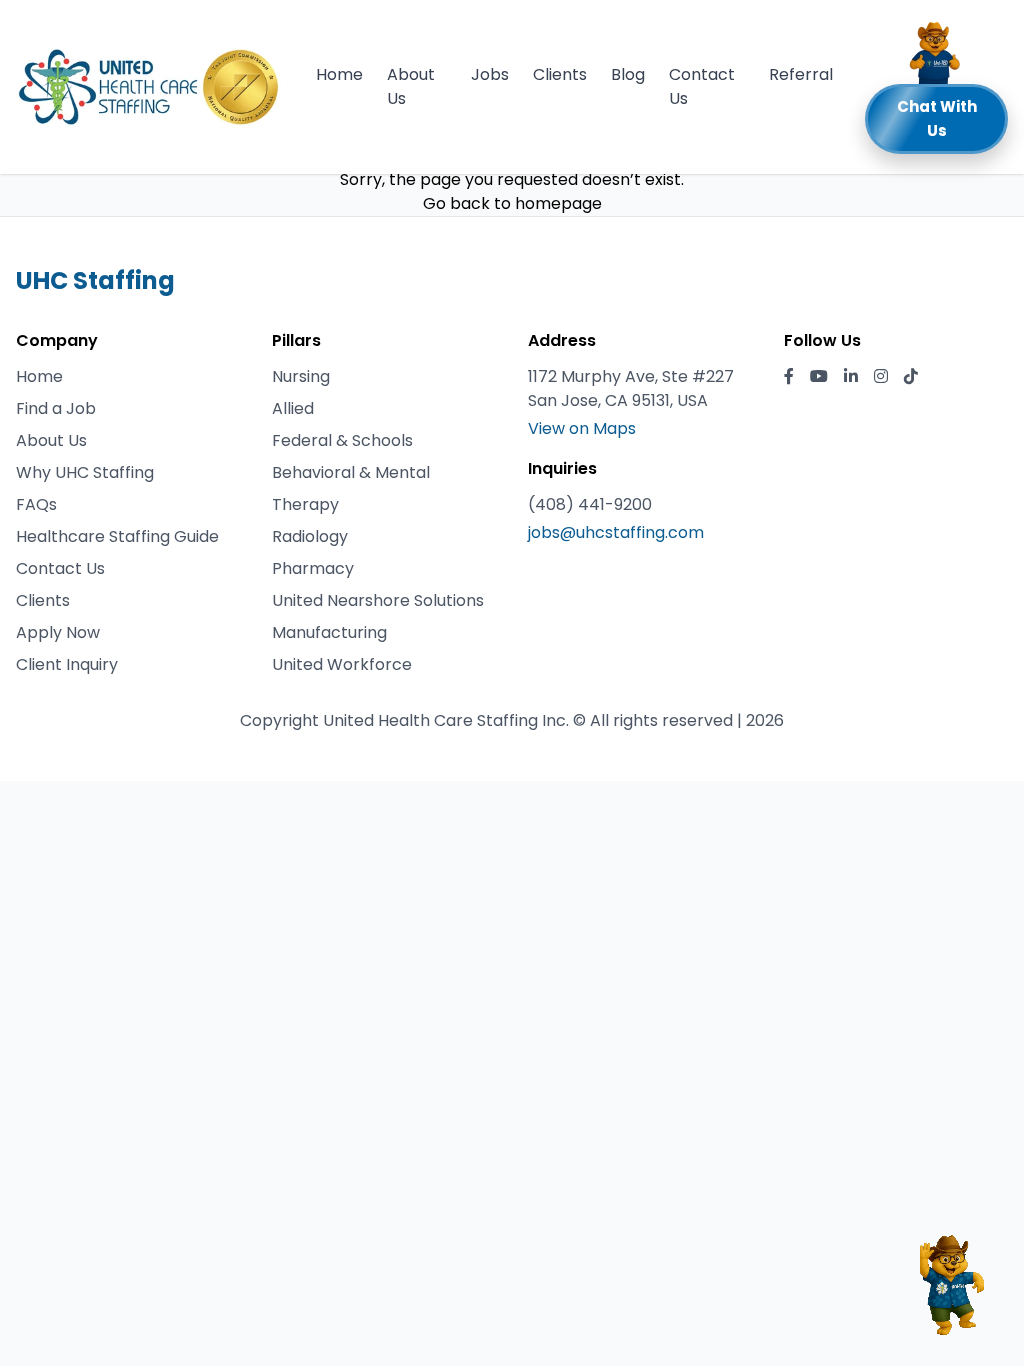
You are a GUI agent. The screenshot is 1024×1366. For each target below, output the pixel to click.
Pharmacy (313, 568)
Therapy (305, 504)
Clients (560, 74)
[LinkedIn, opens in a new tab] (851, 377)
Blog (628, 74)
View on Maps (582, 428)
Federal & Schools (342, 440)
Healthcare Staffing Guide (117, 536)
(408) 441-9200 (590, 504)
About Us (411, 86)
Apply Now (58, 632)
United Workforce (342, 664)
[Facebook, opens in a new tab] (789, 377)
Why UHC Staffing (85, 472)
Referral (801, 74)
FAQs (36, 504)
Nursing (301, 376)
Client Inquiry (67, 664)
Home (339, 74)
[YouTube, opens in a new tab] (819, 377)
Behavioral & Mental (351, 472)
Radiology (310, 536)
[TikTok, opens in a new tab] (911, 377)
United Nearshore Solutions (378, 600)
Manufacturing (329, 632)
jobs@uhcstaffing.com (616, 532)
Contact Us (702, 86)
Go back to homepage (512, 203)
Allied (293, 408)
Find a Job (56, 408)
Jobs (490, 74)
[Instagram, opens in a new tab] (881, 377)
